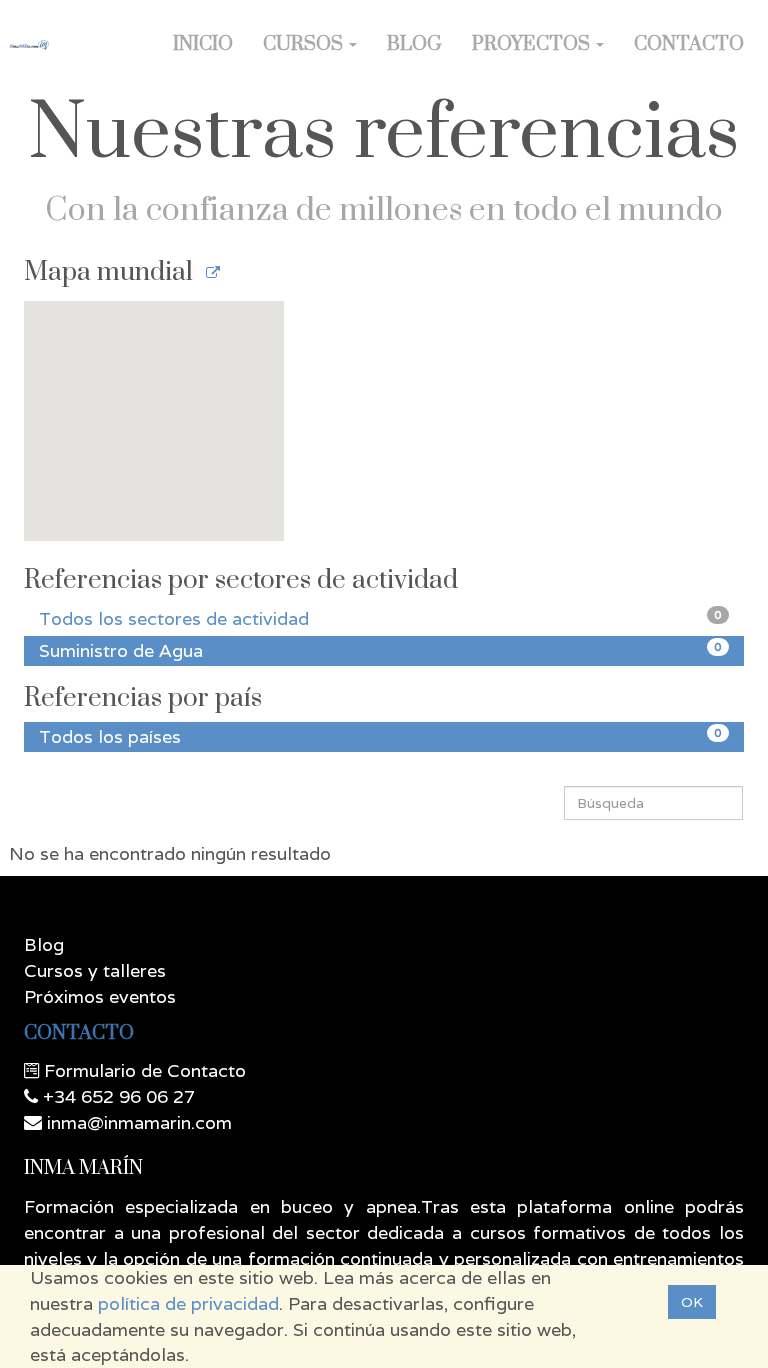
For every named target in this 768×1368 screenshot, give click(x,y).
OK (692, 1302)
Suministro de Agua (380, 650)
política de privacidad (188, 1303)
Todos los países (380, 736)
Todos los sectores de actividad (380, 618)
